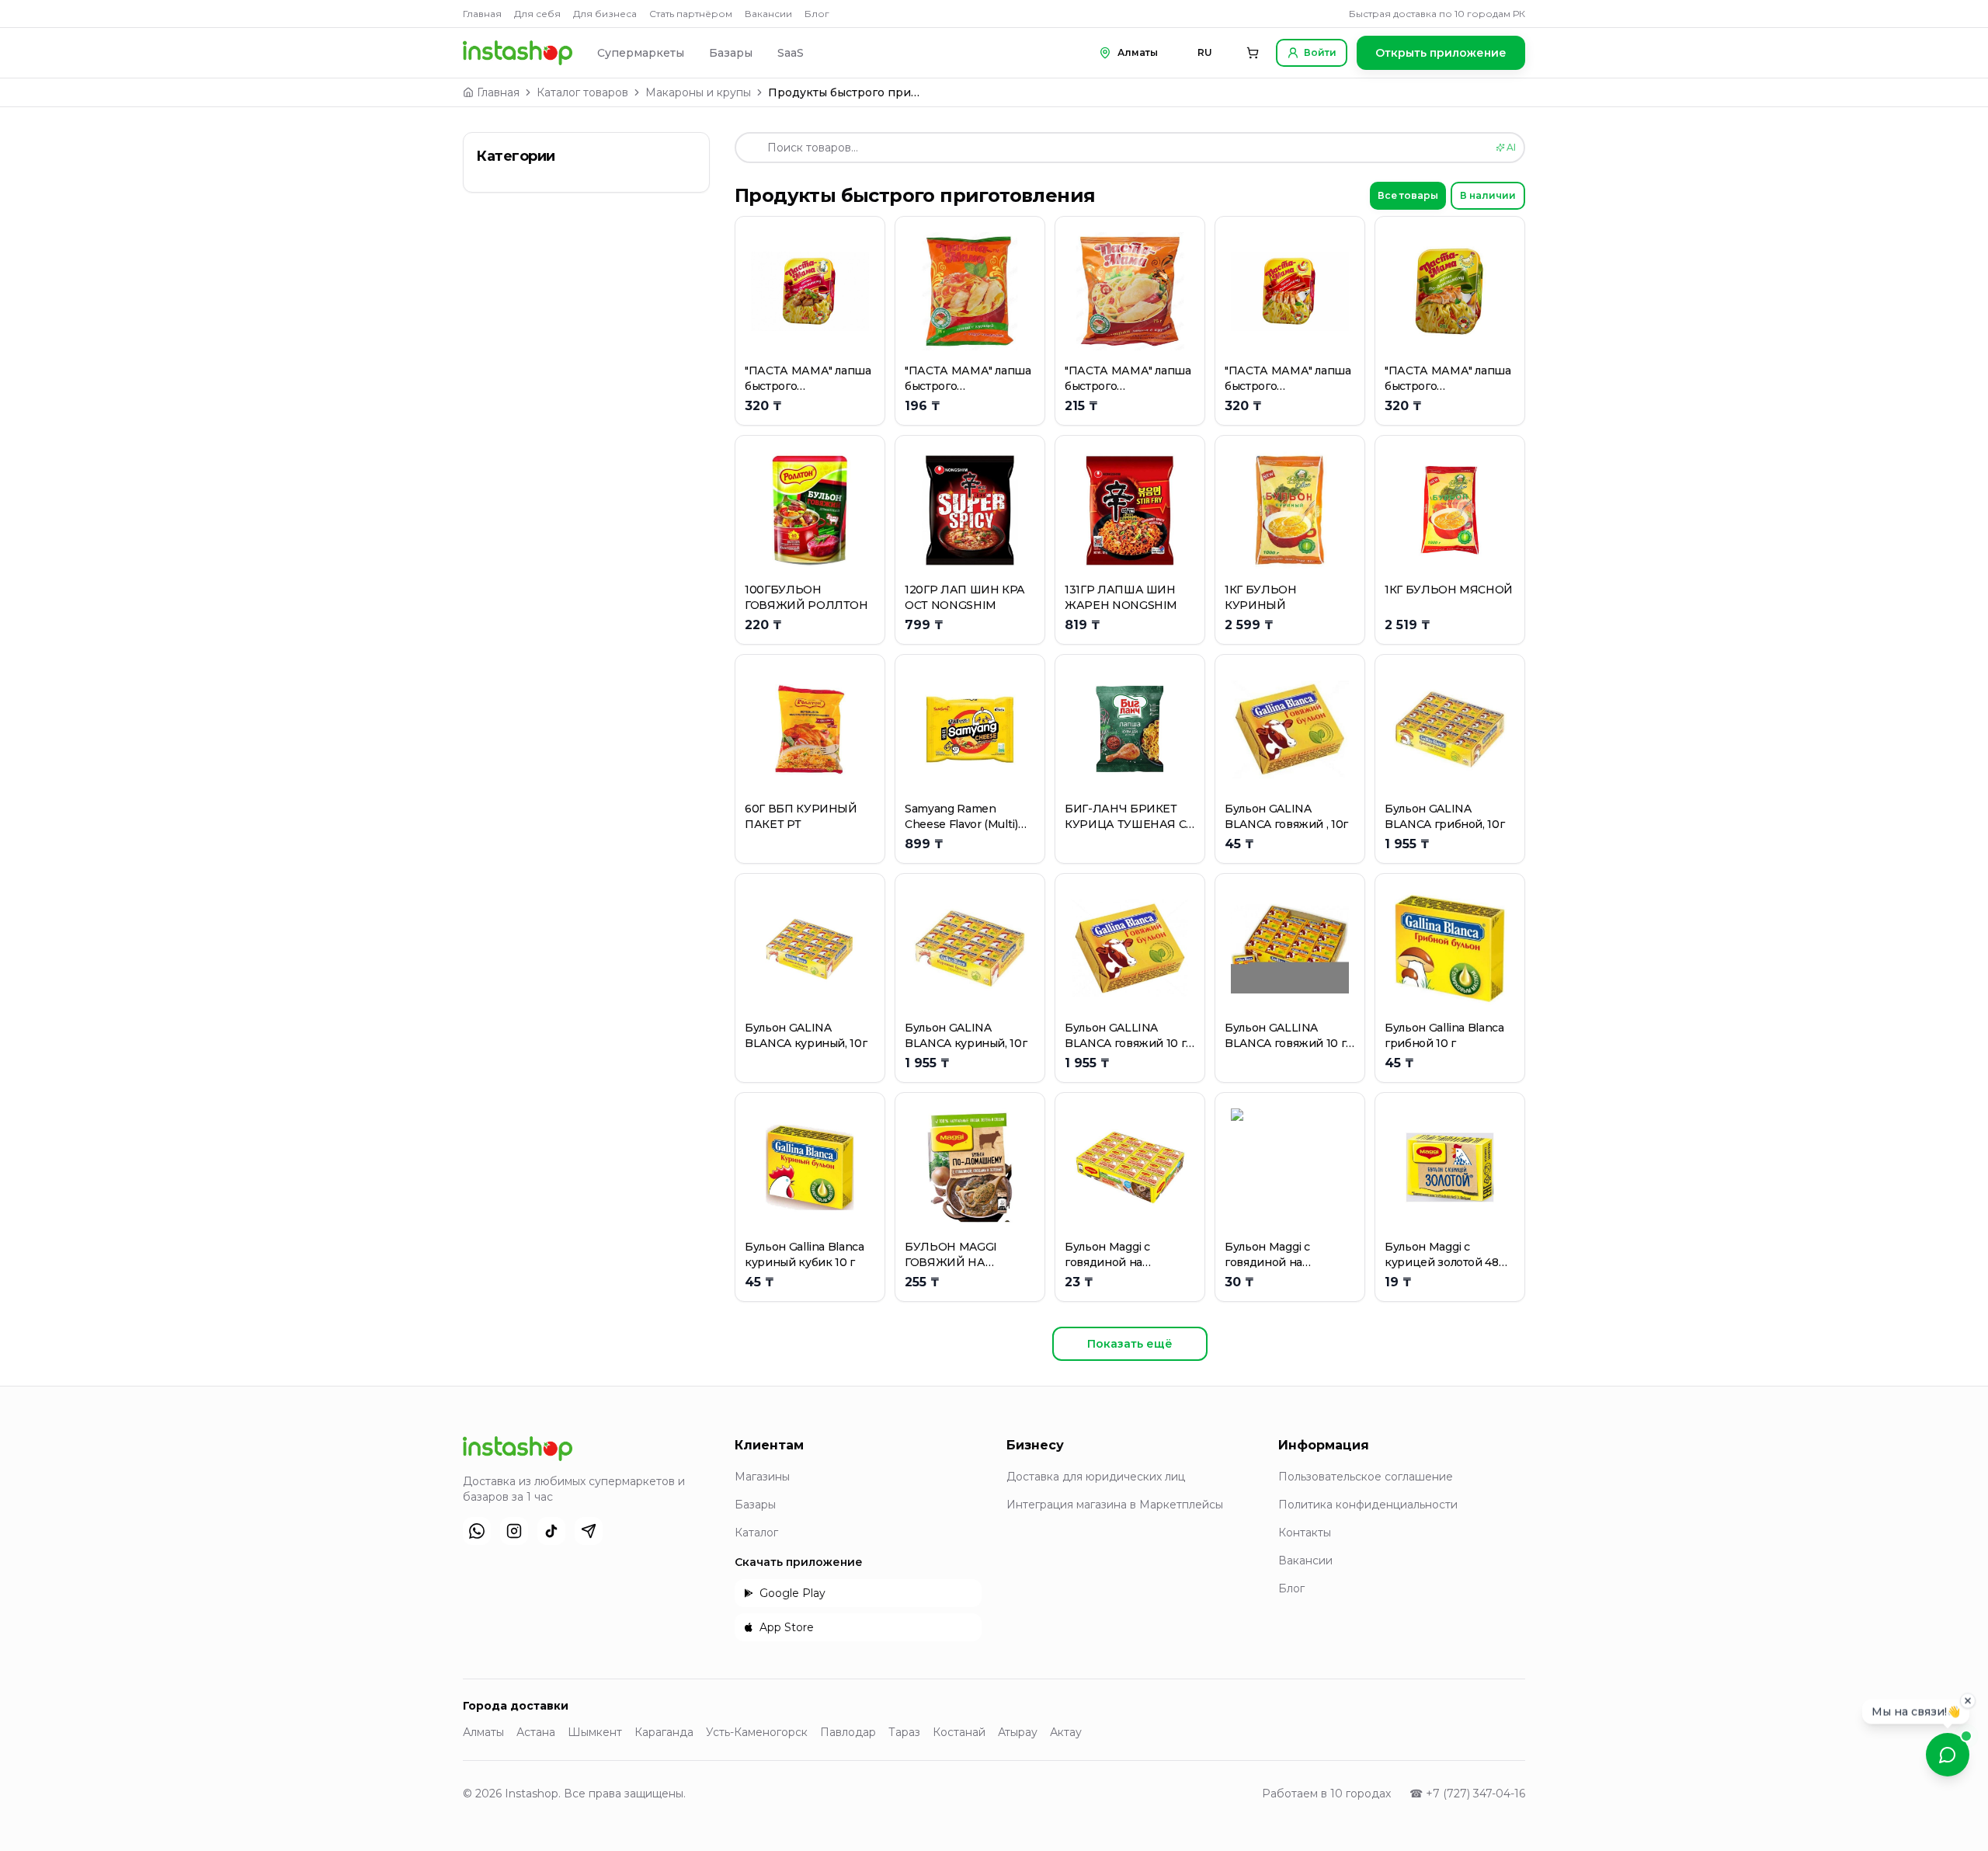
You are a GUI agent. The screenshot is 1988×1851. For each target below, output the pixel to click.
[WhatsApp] (477, 1531)
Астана (536, 1732)
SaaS (791, 53)
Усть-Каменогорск (757, 1732)
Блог (817, 14)
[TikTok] (551, 1531)
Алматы (483, 1732)
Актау (1066, 1732)
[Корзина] (1253, 53)
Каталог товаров (582, 92)
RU (1205, 52)
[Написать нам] (1948, 1755)
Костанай (959, 1732)
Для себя (537, 14)
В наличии (1488, 195)
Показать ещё (1130, 1344)
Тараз (904, 1732)
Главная (482, 14)
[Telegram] (589, 1531)
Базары (731, 53)
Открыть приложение (1441, 53)
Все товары (1408, 195)
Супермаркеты (641, 53)
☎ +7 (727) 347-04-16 (1467, 1794)
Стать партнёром (691, 14)
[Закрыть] (1968, 1702)
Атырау (1018, 1732)
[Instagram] (514, 1531)
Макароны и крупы (698, 92)
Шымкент (595, 1732)
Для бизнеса (605, 14)
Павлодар (848, 1732)
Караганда (664, 1732)
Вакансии (768, 14)
